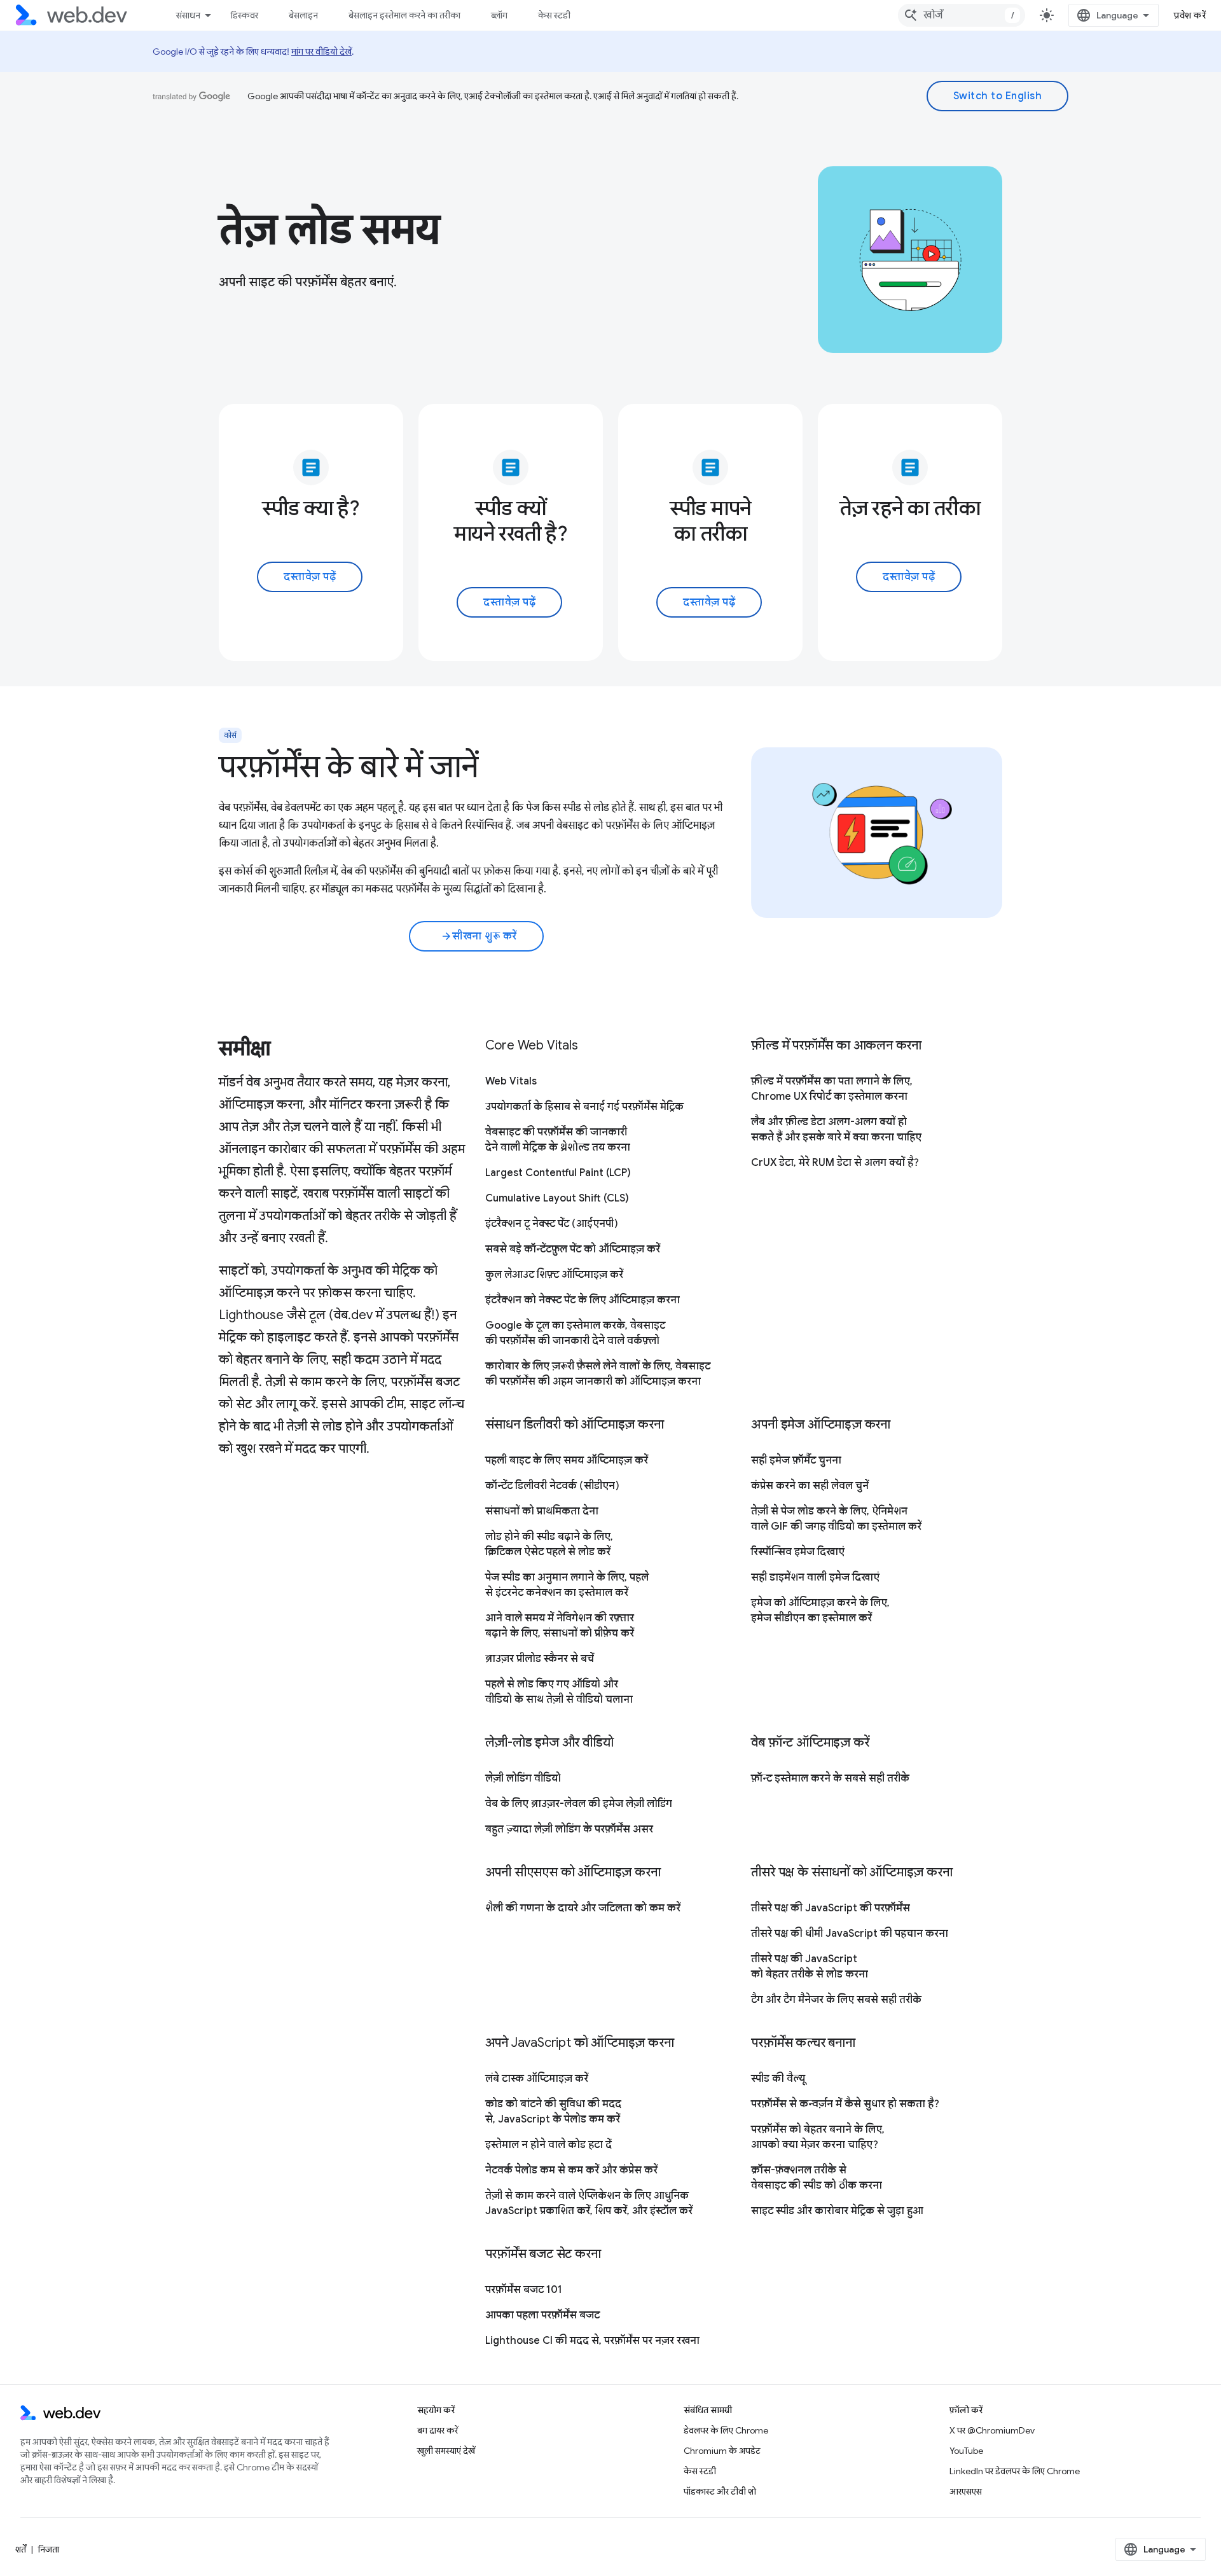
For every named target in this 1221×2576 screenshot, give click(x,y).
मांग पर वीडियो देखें (321, 52)
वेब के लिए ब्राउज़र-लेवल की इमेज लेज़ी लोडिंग (579, 1804)
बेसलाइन (303, 15)
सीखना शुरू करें (479, 936)
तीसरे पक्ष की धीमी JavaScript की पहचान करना (850, 1934)
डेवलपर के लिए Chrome (726, 2430)
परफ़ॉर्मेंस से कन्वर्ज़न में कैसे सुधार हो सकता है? (845, 2104)
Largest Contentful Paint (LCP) (558, 1173)
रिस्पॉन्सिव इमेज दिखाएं (798, 1552)
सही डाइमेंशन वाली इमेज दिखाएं (815, 1577)
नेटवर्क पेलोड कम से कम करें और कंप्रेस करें (571, 2170)
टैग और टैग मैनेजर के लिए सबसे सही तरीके (836, 2000)
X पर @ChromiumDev (992, 2430)
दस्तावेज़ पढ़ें (310, 577)
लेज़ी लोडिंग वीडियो (523, 1778)
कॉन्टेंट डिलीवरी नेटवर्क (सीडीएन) (552, 1486)
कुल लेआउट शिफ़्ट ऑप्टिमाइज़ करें (554, 1275)
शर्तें (21, 2549)
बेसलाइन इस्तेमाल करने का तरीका (404, 15)
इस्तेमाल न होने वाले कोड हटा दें (548, 2145)
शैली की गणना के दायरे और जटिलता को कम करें (583, 1908)
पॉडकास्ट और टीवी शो (720, 2491)
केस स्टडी (554, 15)
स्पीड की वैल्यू (778, 2079)
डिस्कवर (245, 15)
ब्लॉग (499, 15)
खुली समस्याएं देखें (446, 2451)
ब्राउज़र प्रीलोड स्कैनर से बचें (540, 1659)
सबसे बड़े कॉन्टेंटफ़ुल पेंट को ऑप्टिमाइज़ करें (573, 1249)
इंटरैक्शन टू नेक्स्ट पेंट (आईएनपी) (552, 1224)
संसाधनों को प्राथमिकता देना (542, 1511)
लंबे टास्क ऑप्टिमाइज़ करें (537, 2079)
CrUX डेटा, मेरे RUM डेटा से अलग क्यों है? (835, 1163)
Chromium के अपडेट (722, 2451)
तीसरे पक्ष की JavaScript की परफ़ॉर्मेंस (831, 1908)
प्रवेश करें (1190, 15)
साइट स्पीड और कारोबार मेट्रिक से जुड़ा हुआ (837, 2211)
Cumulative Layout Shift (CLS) (557, 1198)
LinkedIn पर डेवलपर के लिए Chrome (1015, 2471)
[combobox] (962, 15)
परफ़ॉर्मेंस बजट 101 (524, 2290)
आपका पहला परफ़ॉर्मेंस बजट (542, 2315)
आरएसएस (966, 2491)
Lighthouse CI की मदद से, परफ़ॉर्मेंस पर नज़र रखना (592, 2341)
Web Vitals (511, 1081)
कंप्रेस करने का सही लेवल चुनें (810, 1486)
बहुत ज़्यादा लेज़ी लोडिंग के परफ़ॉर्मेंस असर (569, 1829)
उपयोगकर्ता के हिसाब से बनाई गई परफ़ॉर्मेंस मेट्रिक (584, 1107)
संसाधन (188, 15)
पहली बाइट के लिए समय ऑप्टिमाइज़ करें (567, 1460)
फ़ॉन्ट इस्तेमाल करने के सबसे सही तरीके (830, 1778)
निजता (49, 2549)
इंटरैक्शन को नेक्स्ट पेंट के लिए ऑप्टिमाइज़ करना (583, 1300)
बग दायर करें (438, 2430)
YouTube (966, 2451)
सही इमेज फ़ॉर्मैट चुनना (796, 1460)
